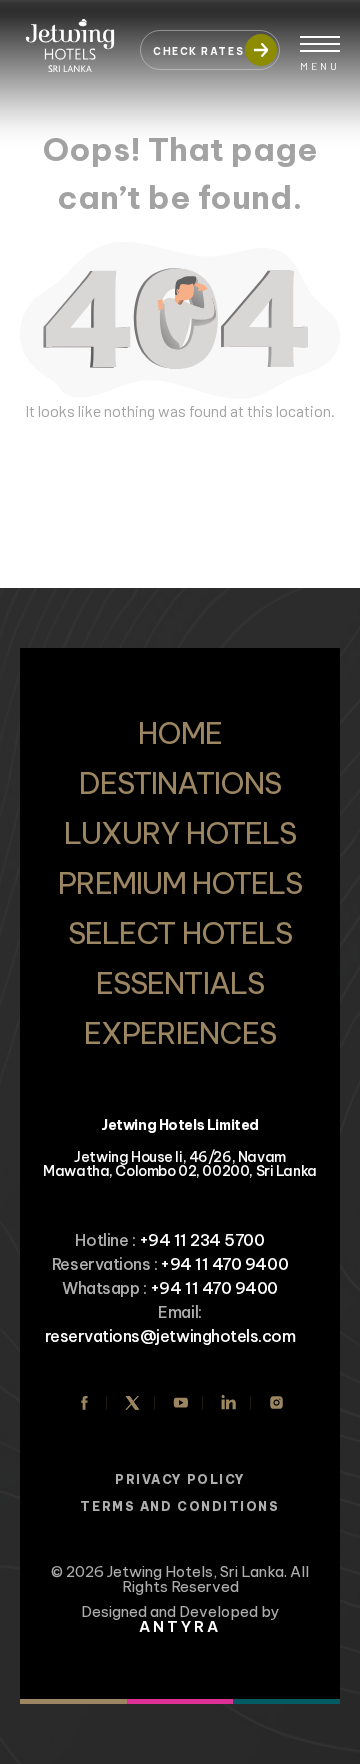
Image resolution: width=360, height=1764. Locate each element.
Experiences (180, 1033)
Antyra (180, 1626)
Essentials (179, 983)
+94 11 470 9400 (224, 1264)
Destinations (179, 783)
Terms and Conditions (179, 1506)
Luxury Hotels (180, 833)
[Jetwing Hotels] (70, 40)
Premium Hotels (180, 883)
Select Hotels (180, 933)
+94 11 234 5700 (202, 1240)
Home (180, 733)
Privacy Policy (180, 1479)
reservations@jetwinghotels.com (170, 1336)
